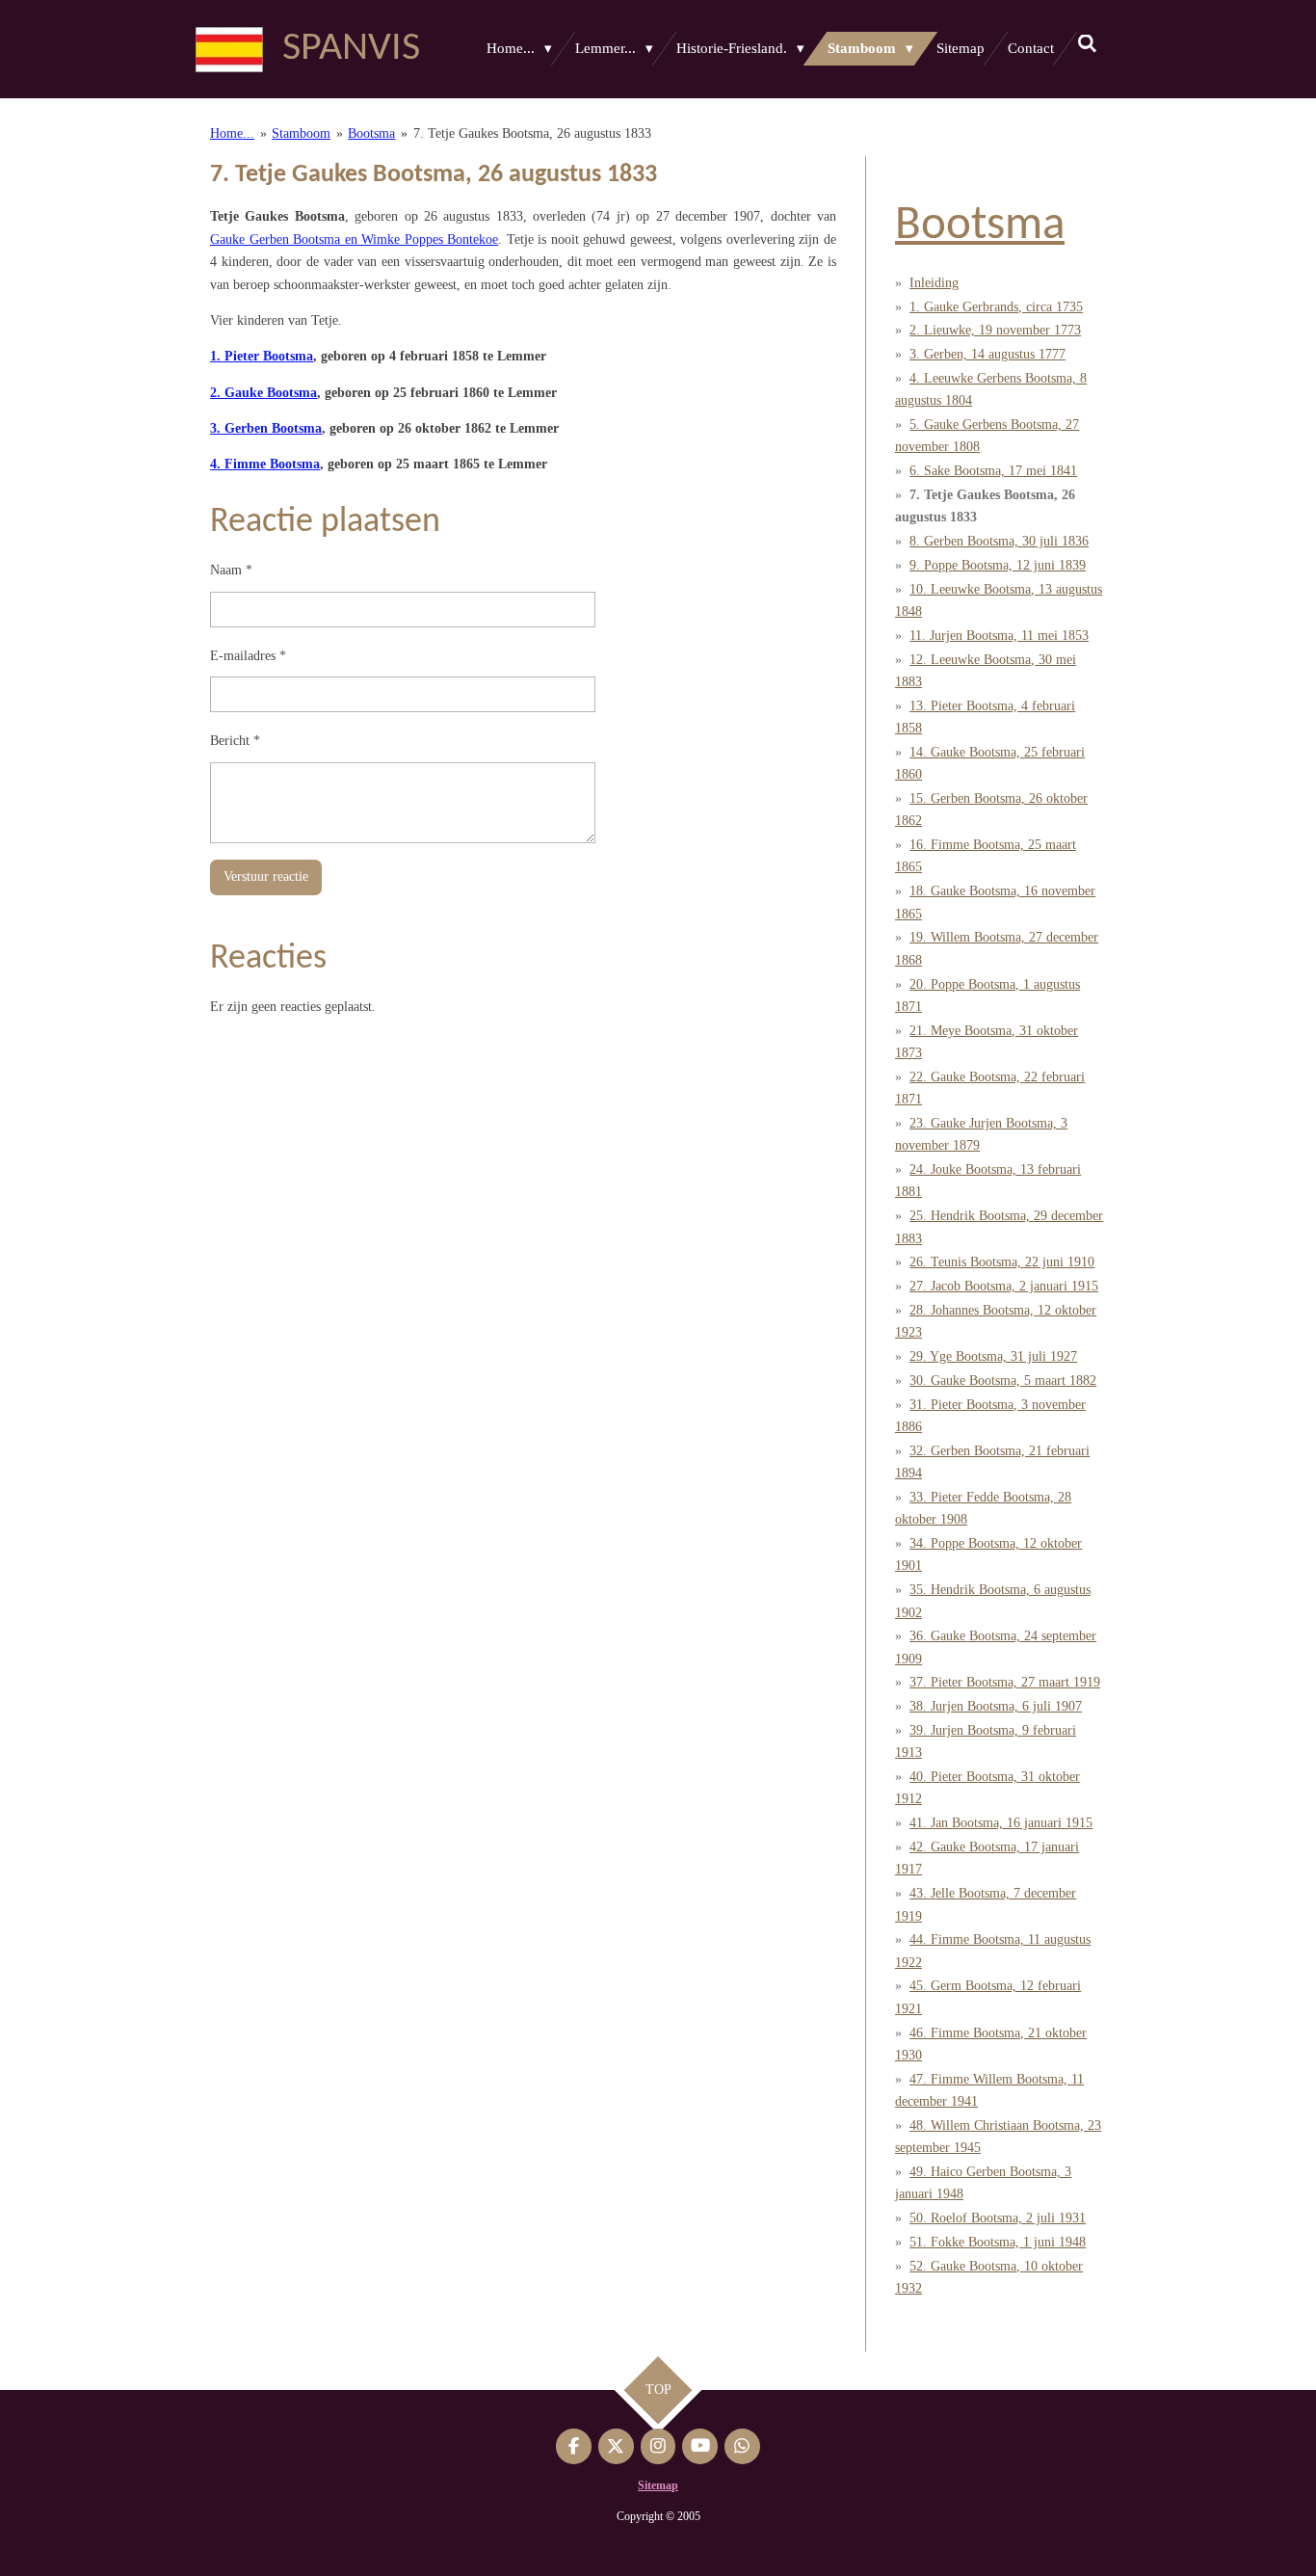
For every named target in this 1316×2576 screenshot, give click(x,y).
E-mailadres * (248, 656)
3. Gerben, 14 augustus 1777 (987, 354)
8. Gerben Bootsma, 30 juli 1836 (999, 541)
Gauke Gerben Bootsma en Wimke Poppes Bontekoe (354, 239)
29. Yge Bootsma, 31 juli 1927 (993, 1356)
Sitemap (658, 2485)
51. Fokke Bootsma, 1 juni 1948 (998, 2242)
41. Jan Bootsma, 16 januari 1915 (1001, 1823)
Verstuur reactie (266, 876)
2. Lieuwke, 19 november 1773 (995, 330)
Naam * (231, 570)
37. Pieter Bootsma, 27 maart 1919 (1005, 1682)
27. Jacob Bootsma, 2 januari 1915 (1004, 1286)
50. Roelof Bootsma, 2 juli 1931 (998, 2218)
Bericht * (235, 741)
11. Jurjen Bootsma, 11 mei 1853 (999, 636)
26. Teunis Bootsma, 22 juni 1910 (1002, 1262)
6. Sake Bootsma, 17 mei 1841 (993, 471)
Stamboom (301, 133)
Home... (232, 133)
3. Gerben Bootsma (266, 428)
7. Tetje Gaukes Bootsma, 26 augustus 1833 (532, 133)
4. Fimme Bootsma (265, 464)
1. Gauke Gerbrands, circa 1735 (996, 307)
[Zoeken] (1087, 45)
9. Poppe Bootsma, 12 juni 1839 (998, 565)
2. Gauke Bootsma (263, 393)
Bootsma (371, 133)
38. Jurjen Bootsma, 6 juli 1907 (996, 1706)
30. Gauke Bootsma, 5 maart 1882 (1003, 1381)
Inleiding (934, 283)
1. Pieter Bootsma (262, 356)
